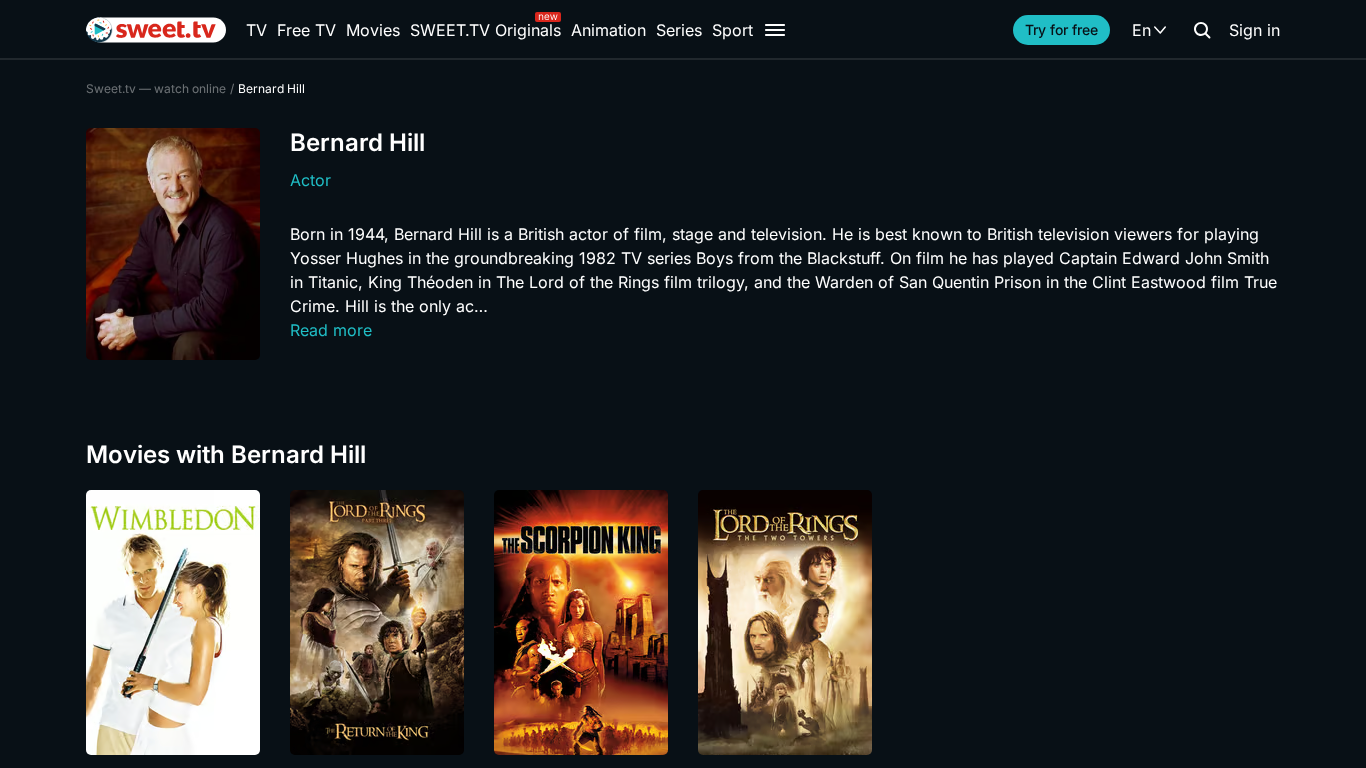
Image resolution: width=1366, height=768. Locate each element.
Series (679, 30)
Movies (373, 30)
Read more (331, 330)
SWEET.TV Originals (485, 30)
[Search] (1202, 30)
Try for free (1061, 29)
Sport (732, 30)
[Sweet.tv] (156, 30)
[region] (683, 622)
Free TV (306, 30)
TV (256, 30)
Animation (608, 30)
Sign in (1254, 30)
